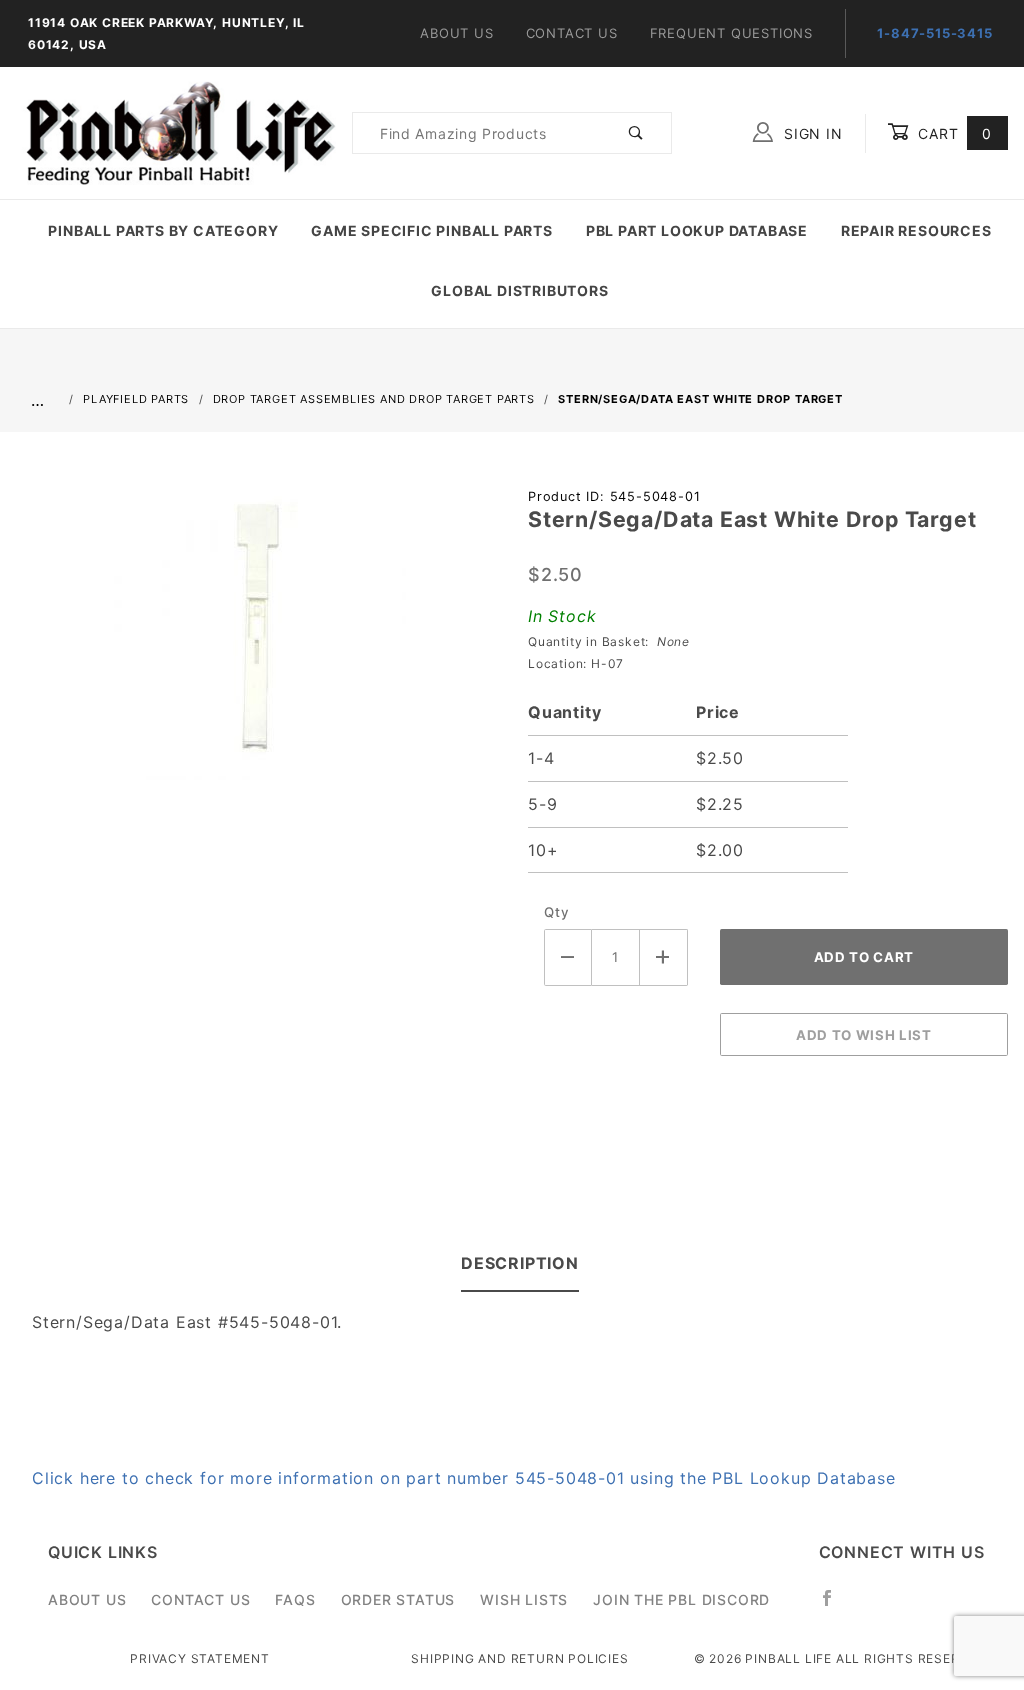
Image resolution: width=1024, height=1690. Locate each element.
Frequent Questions (731, 33)
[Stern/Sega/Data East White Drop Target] (256, 641)
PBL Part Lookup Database (697, 230)
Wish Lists (524, 1599)
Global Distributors (519, 290)
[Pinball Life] (176, 131)
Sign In (810, 133)
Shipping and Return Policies (519, 1658)
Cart (952, 133)
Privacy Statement (200, 1658)
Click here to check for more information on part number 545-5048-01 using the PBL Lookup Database (464, 1478)
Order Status (398, 1599)
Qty (556, 912)
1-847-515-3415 (934, 33)
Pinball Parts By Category (163, 230)
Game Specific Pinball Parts (432, 230)
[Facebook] (835, 1606)
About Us (456, 33)
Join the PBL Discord (681, 1599)
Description (520, 1263)
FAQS (295, 1599)
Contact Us (572, 33)
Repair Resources (916, 230)
